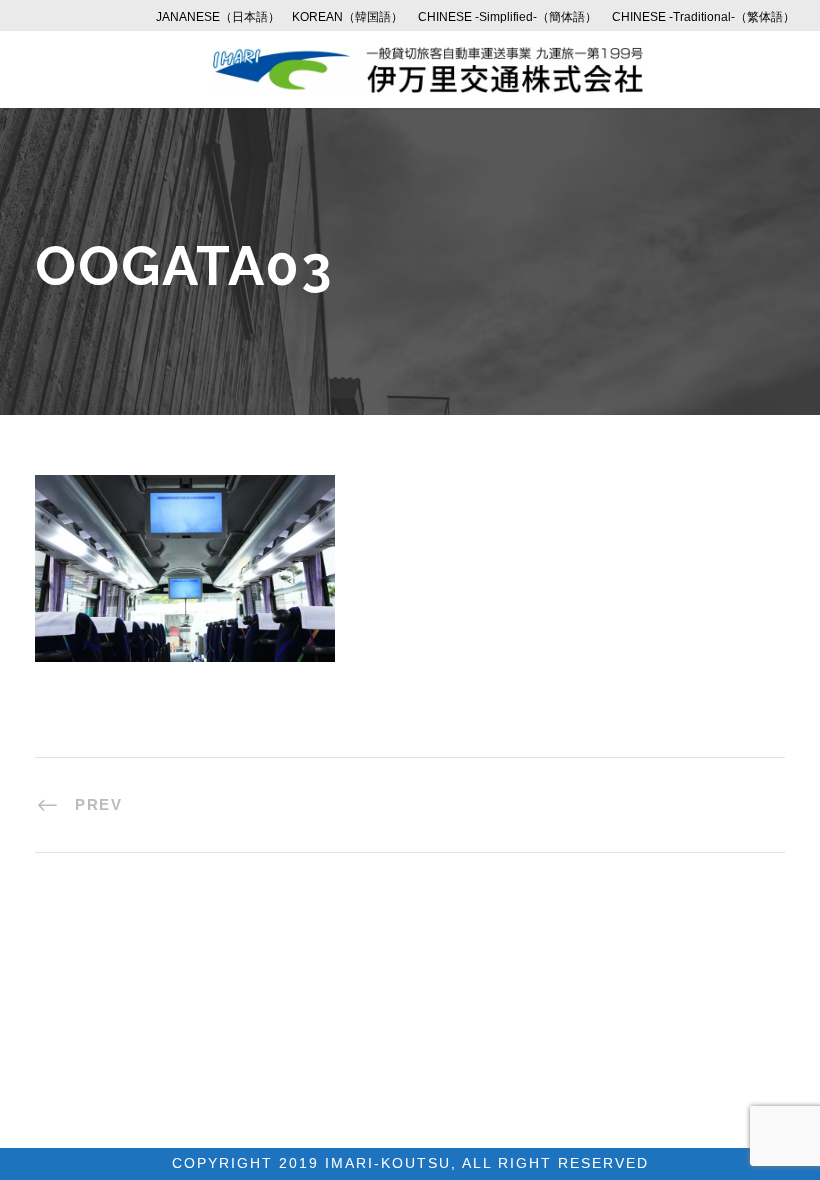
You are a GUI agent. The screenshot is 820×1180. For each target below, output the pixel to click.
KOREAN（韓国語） (347, 17)
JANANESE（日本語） (218, 17)
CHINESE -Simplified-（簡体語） (507, 17)
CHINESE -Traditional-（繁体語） (703, 17)
